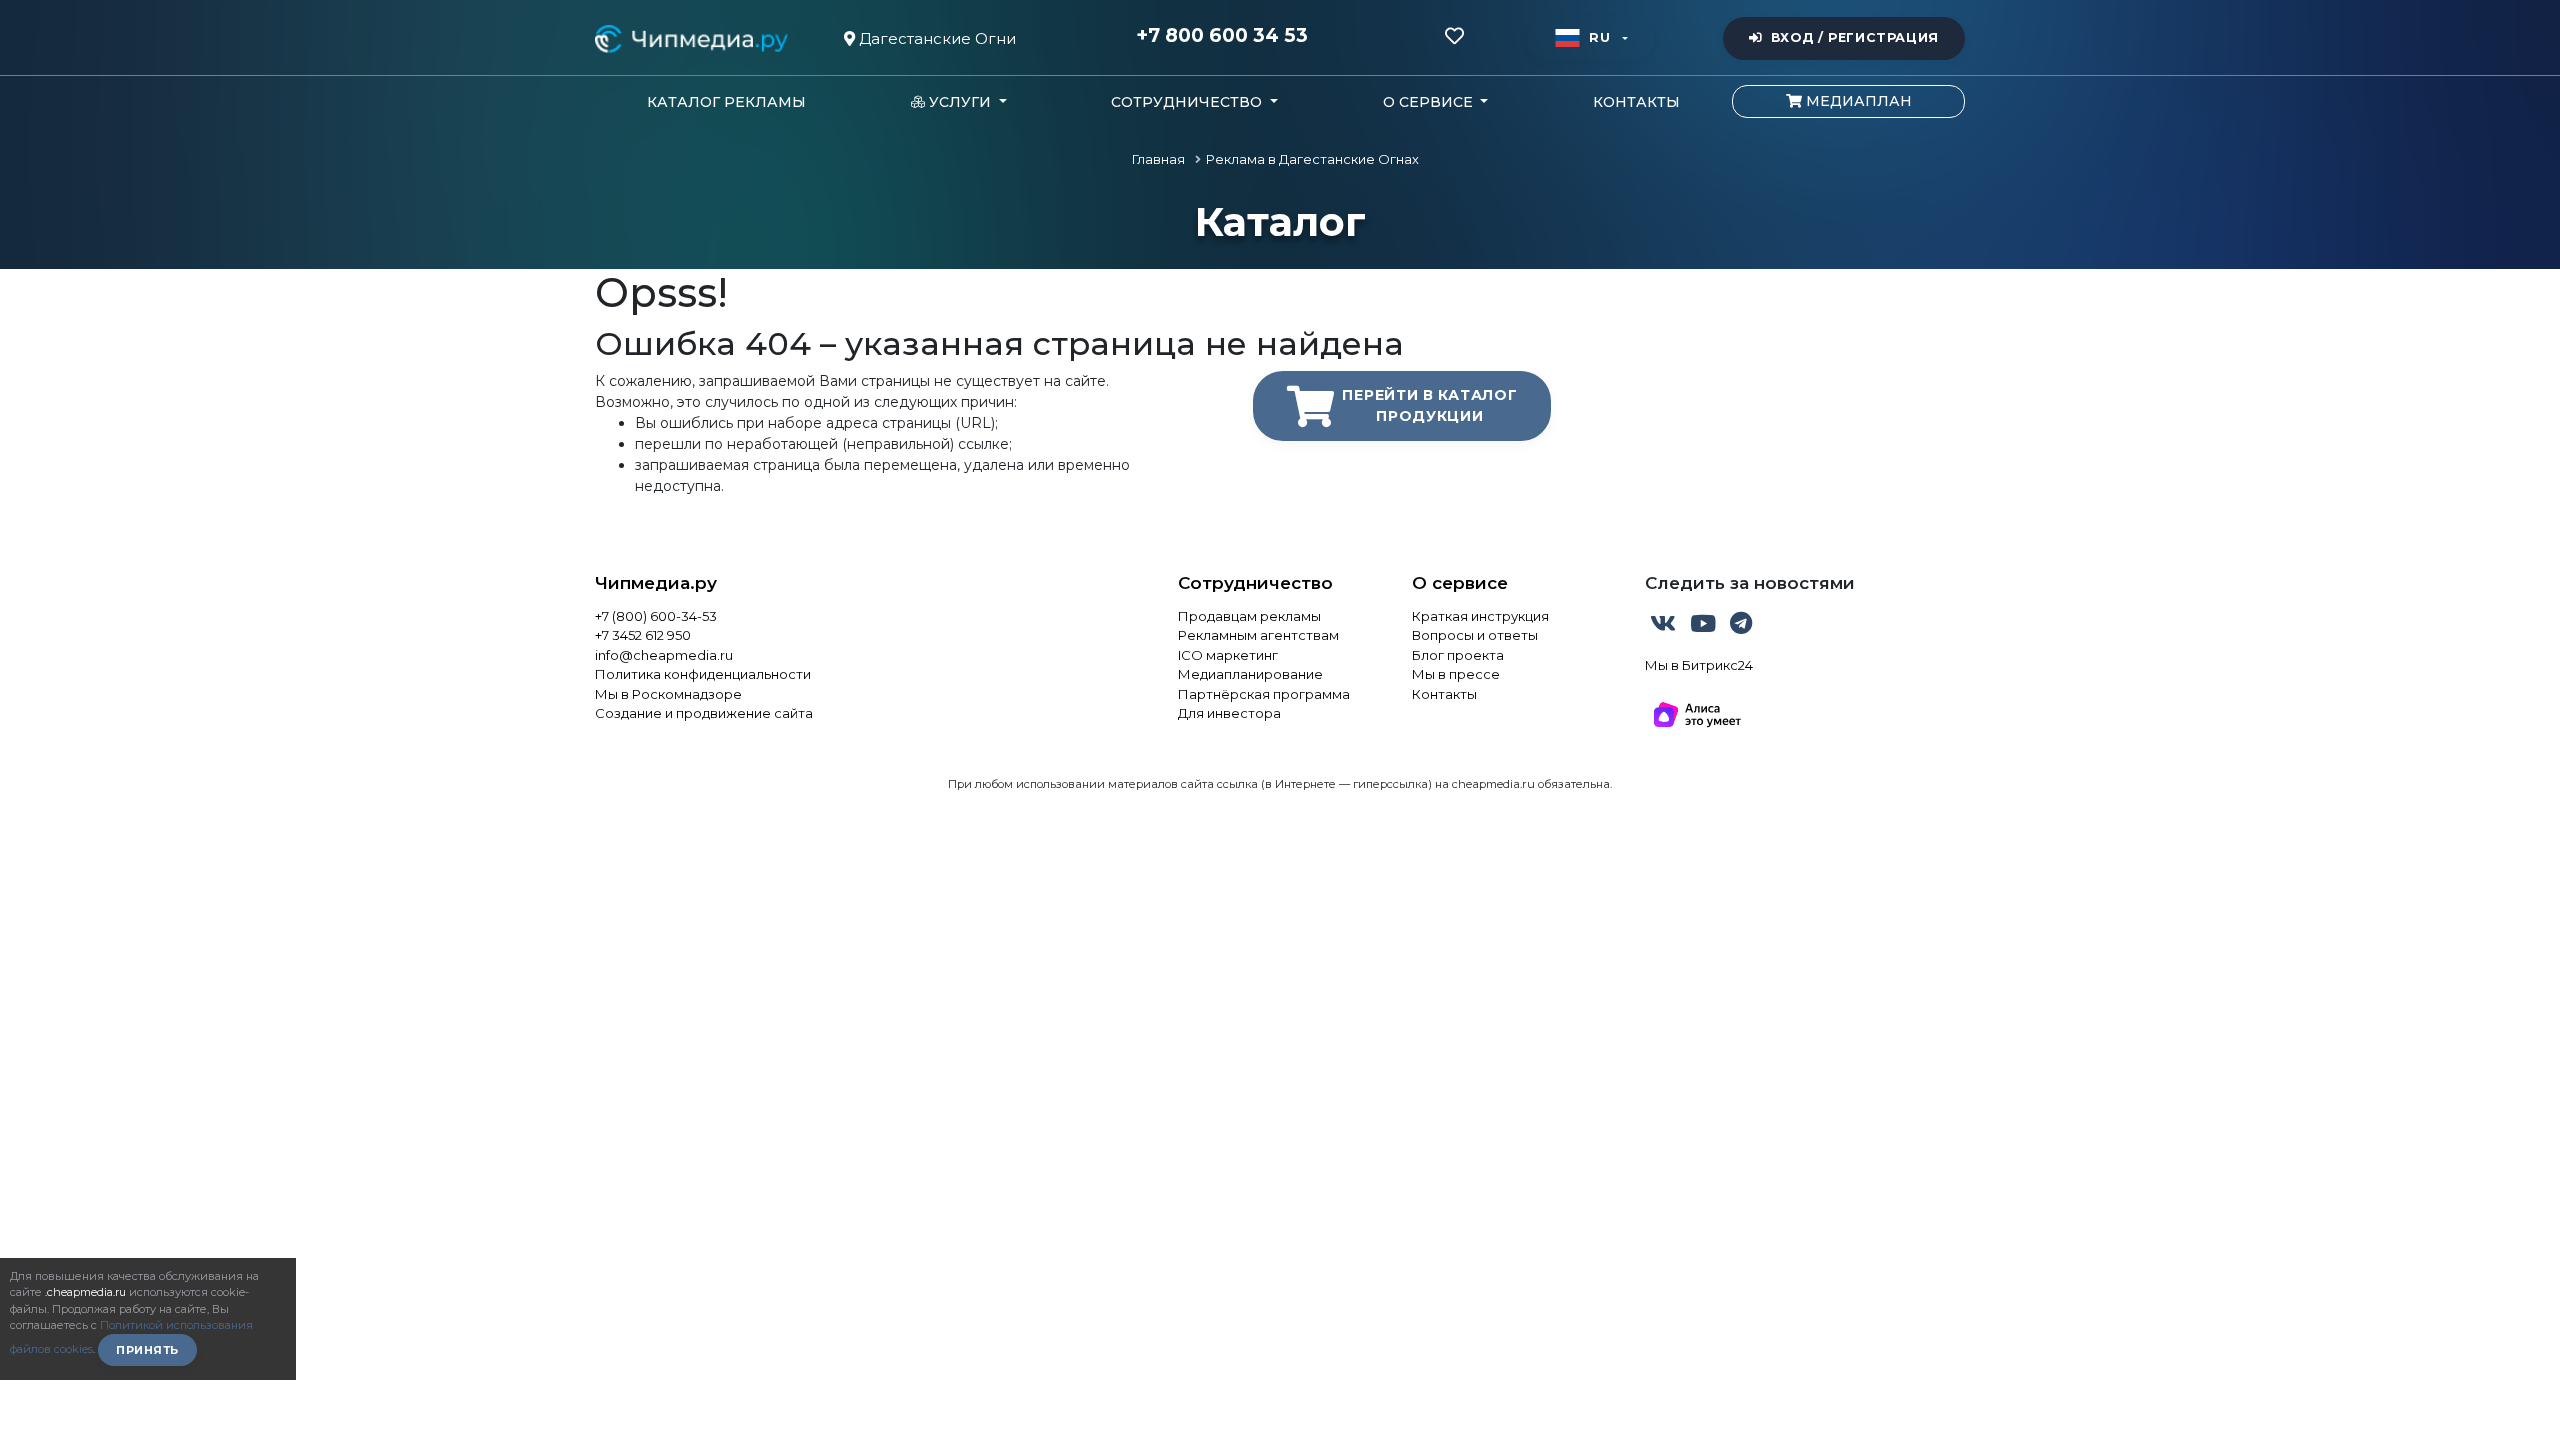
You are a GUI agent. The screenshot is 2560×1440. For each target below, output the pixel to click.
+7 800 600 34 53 (1222, 36)
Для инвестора (1229, 713)
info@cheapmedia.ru (664, 655)
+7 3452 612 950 (643, 635)
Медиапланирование (1250, 674)
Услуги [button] (960, 102)
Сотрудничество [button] (1188, 102)
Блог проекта (1458, 655)
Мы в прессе (1456, 674)
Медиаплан (1857, 101)
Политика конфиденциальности (703, 674)
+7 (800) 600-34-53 (656, 616)
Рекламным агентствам (1258, 635)
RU (1599, 37)
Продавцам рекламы (1249, 616)
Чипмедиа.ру (656, 583)
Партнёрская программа (1264, 694)
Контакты (1636, 102)
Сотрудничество (1255, 583)
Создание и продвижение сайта (704, 713)
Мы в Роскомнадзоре (668, 694)
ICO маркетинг (1228, 655)
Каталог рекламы (726, 102)
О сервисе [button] (1430, 102)
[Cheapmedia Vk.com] (1665, 627)
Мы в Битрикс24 (1699, 665)
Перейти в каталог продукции (1429, 405)
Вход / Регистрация (1855, 37)
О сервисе (1460, 583)
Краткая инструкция (1480, 616)
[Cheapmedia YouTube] (1705, 627)
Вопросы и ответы (1475, 635)
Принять (147, 1350)
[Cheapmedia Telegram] (1741, 627)
